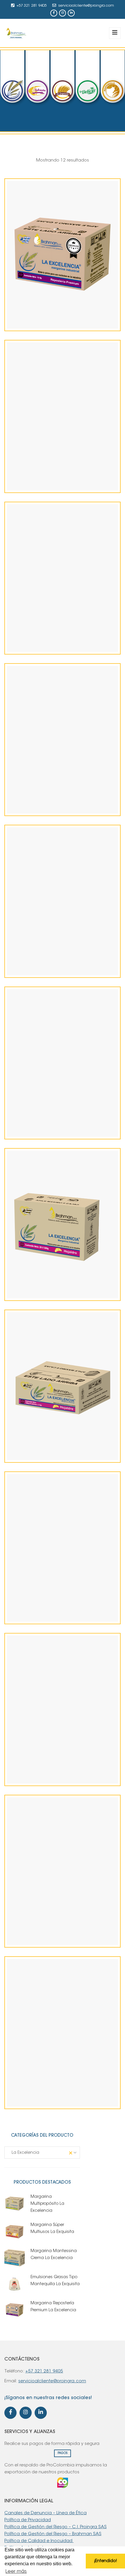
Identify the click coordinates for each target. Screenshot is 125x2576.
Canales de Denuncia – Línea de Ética (45, 2513)
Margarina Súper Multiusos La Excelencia (63, 645)
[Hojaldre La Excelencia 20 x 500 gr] (53, 1275)
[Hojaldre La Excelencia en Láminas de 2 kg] (53, 1437)
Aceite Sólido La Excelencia (63, 1614)
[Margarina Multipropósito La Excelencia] (53, 467)
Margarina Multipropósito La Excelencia (63, 483)
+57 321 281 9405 (32, 6)
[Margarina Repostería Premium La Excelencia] (53, 305)
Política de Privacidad (28, 2520)
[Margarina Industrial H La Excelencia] (53, 790)
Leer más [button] (16, 2572)
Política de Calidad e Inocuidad (39, 2541)
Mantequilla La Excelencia (63, 2099)
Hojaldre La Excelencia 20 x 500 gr (63, 1291)
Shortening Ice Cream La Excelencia (63, 1776)
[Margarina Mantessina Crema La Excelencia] (53, 1922)
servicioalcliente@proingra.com (86, 6)
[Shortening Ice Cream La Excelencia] (53, 1760)
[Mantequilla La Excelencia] (53, 2083)
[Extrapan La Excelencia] (53, 1114)
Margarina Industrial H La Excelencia (63, 806)
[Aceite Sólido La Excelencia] (53, 1598)
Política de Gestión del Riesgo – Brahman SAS (53, 2534)
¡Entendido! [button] (105, 2561)
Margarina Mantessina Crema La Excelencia (63, 1938)
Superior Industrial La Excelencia (63, 968)
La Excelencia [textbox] (40, 2153)
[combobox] (42, 2153)
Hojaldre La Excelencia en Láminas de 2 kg (63, 1453)
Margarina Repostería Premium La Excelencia (63, 321)
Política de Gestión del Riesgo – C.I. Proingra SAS (56, 2527)
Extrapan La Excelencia (63, 1130)
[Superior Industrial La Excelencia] (53, 952)
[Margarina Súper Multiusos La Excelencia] (53, 629)
